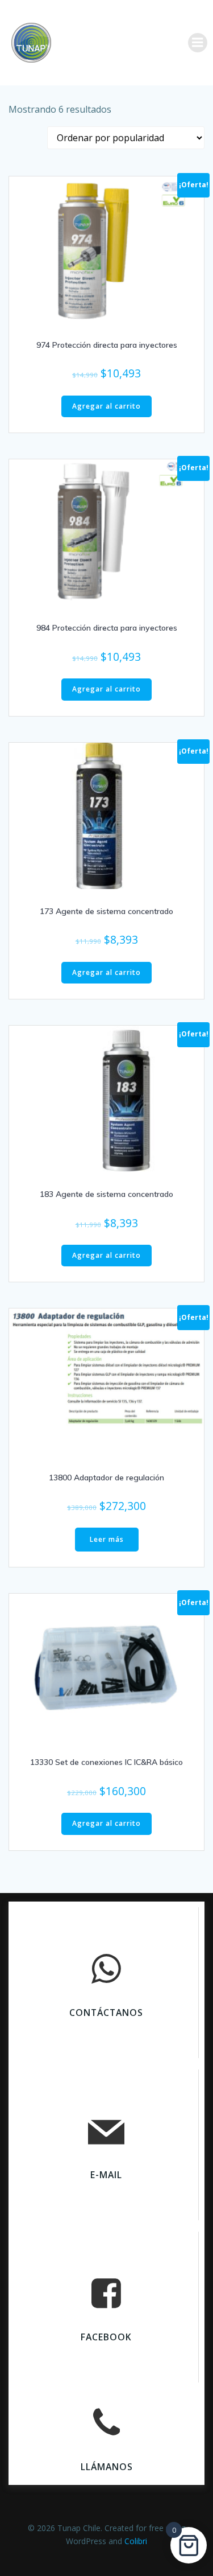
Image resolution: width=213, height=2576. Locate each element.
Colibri (136, 2541)
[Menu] (198, 43)
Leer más (107, 1539)
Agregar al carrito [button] (106, 406)
